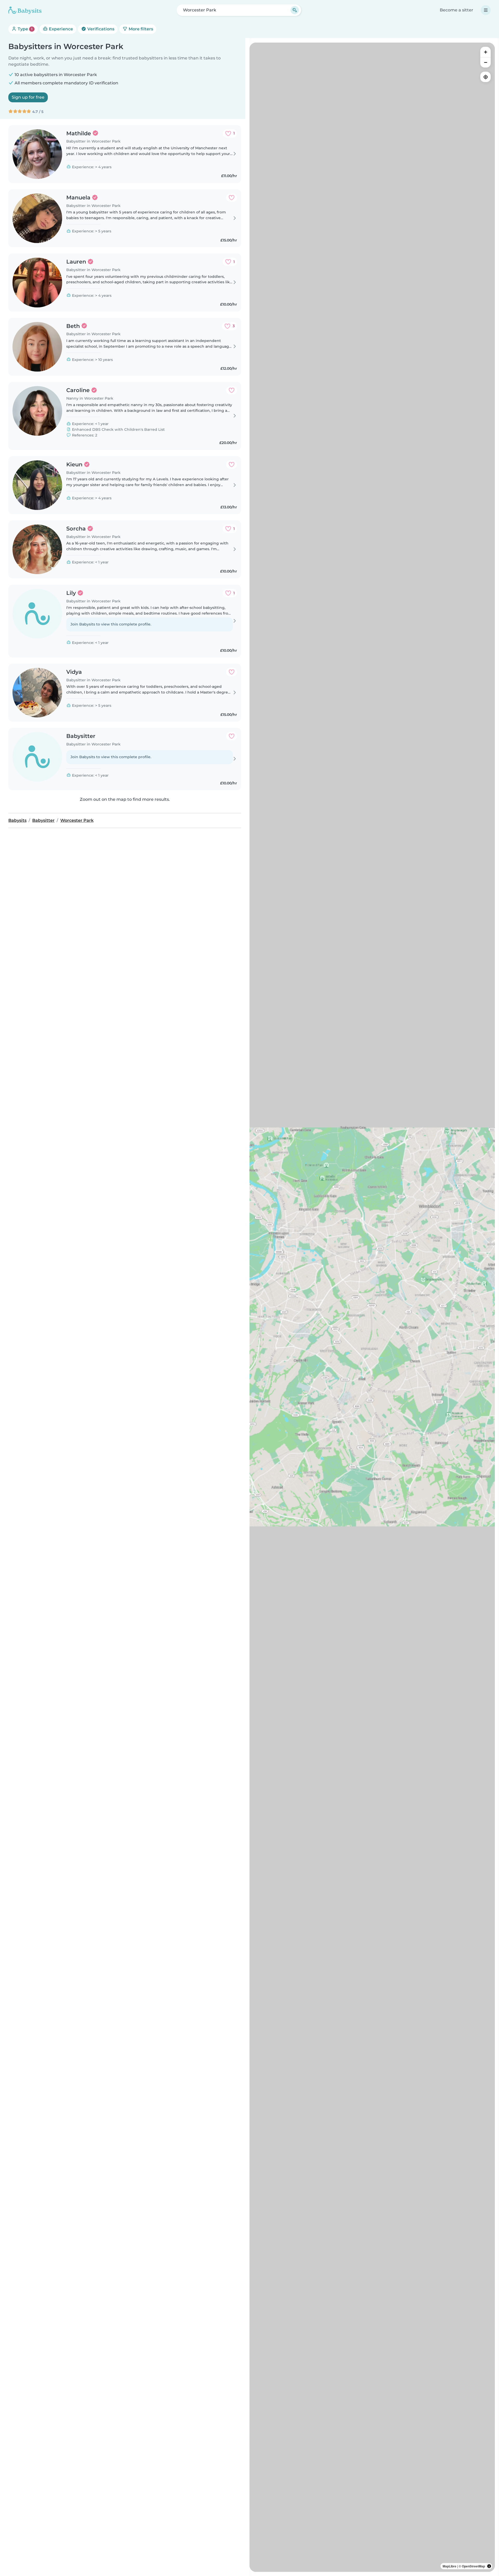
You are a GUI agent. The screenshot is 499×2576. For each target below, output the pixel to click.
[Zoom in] (485, 52)
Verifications (100, 29)
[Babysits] (25, 10)
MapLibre (449, 2566)
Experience (60, 29)
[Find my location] (485, 77)
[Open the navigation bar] (486, 10)
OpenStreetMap (473, 2566)
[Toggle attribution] (489, 2566)
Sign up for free (28, 97)
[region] (372, 1307)
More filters (140, 29)
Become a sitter (457, 10)
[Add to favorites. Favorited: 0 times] (232, 198)
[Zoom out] (485, 62)
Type (25, 29)
